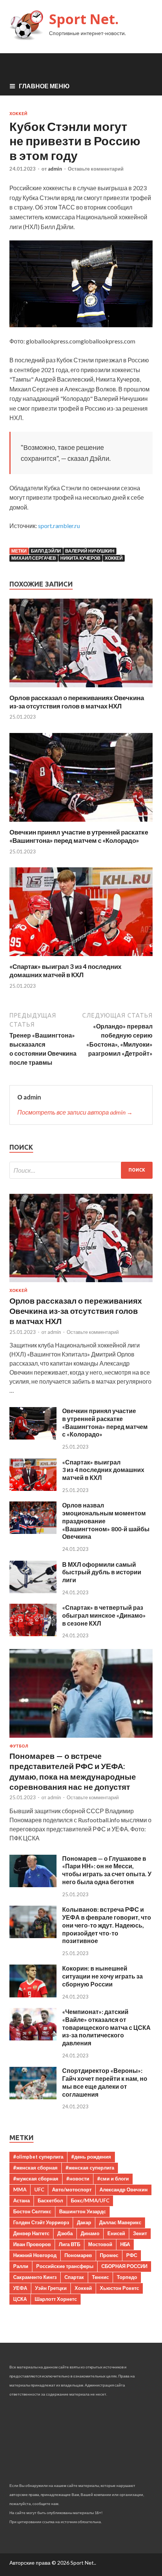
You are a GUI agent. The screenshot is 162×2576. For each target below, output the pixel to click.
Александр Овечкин (124, 2190)
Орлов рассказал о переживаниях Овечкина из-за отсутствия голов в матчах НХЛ (77, 702)
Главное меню (44, 86)
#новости (78, 2179)
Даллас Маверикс (120, 2222)
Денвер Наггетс (31, 2233)
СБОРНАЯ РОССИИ (124, 2266)
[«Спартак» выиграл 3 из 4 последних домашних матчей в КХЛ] (81, 958)
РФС (132, 2255)
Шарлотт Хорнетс (56, 2299)
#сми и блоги (113, 2179)
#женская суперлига (90, 2168)
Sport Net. (84, 19)
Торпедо (127, 2277)
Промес (109, 2255)
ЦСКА (20, 2299)
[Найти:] (81, 1170)
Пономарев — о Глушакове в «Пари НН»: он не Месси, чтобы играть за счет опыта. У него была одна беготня (107, 1870)
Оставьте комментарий (96, 169)
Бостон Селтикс (32, 2211)
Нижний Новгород (35, 2255)
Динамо (90, 2233)
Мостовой (100, 2244)
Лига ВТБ (70, 2244)
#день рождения (91, 2157)
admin (55, 169)
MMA (20, 2190)
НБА (125, 2244)
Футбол (19, 1746)
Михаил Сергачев (34, 558)
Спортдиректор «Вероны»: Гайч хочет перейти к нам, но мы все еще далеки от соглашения (105, 2082)
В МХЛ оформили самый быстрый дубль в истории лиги (102, 1572)
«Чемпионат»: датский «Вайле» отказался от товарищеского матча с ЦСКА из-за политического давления (106, 2027)
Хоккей (18, 114)
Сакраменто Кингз (35, 2277)
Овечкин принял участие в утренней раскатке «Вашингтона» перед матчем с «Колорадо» (79, 836)
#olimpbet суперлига (38, 2157)
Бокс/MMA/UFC (90, 2200)
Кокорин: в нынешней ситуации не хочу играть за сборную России (102, 1976)
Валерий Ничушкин (90, 551)
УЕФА (20, 2288)
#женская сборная (35, 2168)
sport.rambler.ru (59, 526)
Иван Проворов (32, 2244)
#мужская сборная (36, 2179)
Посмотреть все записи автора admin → (75, 1112)
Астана (21, 2200)
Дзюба (65, 2233)
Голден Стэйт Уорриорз (41, 2222)
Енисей (116, 2233)
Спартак (74, 2277)
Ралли (21, 2266)
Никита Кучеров (80, 558)
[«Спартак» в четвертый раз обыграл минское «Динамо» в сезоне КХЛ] (33, 1634)
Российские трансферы (65, 2266)
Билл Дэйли (46, 551)
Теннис (100, 2277)
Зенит (140, 2233)
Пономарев (78, 2255)
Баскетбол (50, 2200)
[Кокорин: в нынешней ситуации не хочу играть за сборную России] (33, 1995)
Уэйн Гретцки (51, 2288)
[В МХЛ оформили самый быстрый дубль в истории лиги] (33, 1591)
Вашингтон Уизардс (83, 2211)
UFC (39, 2190)
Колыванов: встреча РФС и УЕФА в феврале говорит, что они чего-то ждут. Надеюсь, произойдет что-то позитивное (107, 1925)
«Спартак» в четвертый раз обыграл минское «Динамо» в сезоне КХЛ (104, 1615)
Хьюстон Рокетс (119, 2288)
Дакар (84, 2222)
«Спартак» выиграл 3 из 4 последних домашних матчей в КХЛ (65, 971)
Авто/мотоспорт (72, 2190)
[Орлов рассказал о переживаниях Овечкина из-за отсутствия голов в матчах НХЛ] (81, 689)
